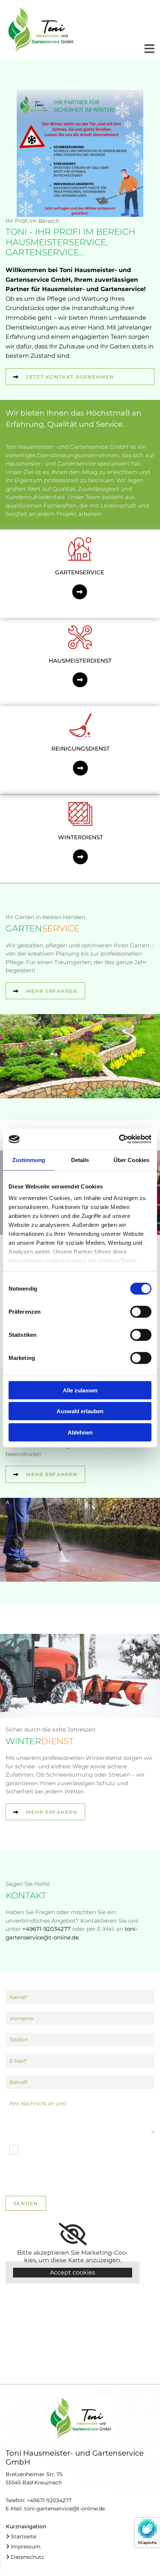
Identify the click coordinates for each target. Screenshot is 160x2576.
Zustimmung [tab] (29, 1160)
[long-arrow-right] (80, 592)
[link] (73, 2234)
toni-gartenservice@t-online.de (65, 2509)
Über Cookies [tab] (131, 1160)
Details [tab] (80, 1160)
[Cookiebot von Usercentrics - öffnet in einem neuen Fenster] (119, 1139)
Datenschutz (27, 2557)
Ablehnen (80, 1432)
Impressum (26, 2547)
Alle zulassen (80, 1390)
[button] (80, 377)
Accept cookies (73, 2272)
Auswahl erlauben (80, 1411)
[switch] (141, 1311)
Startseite (23, 2536)
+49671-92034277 (49, 2500)
